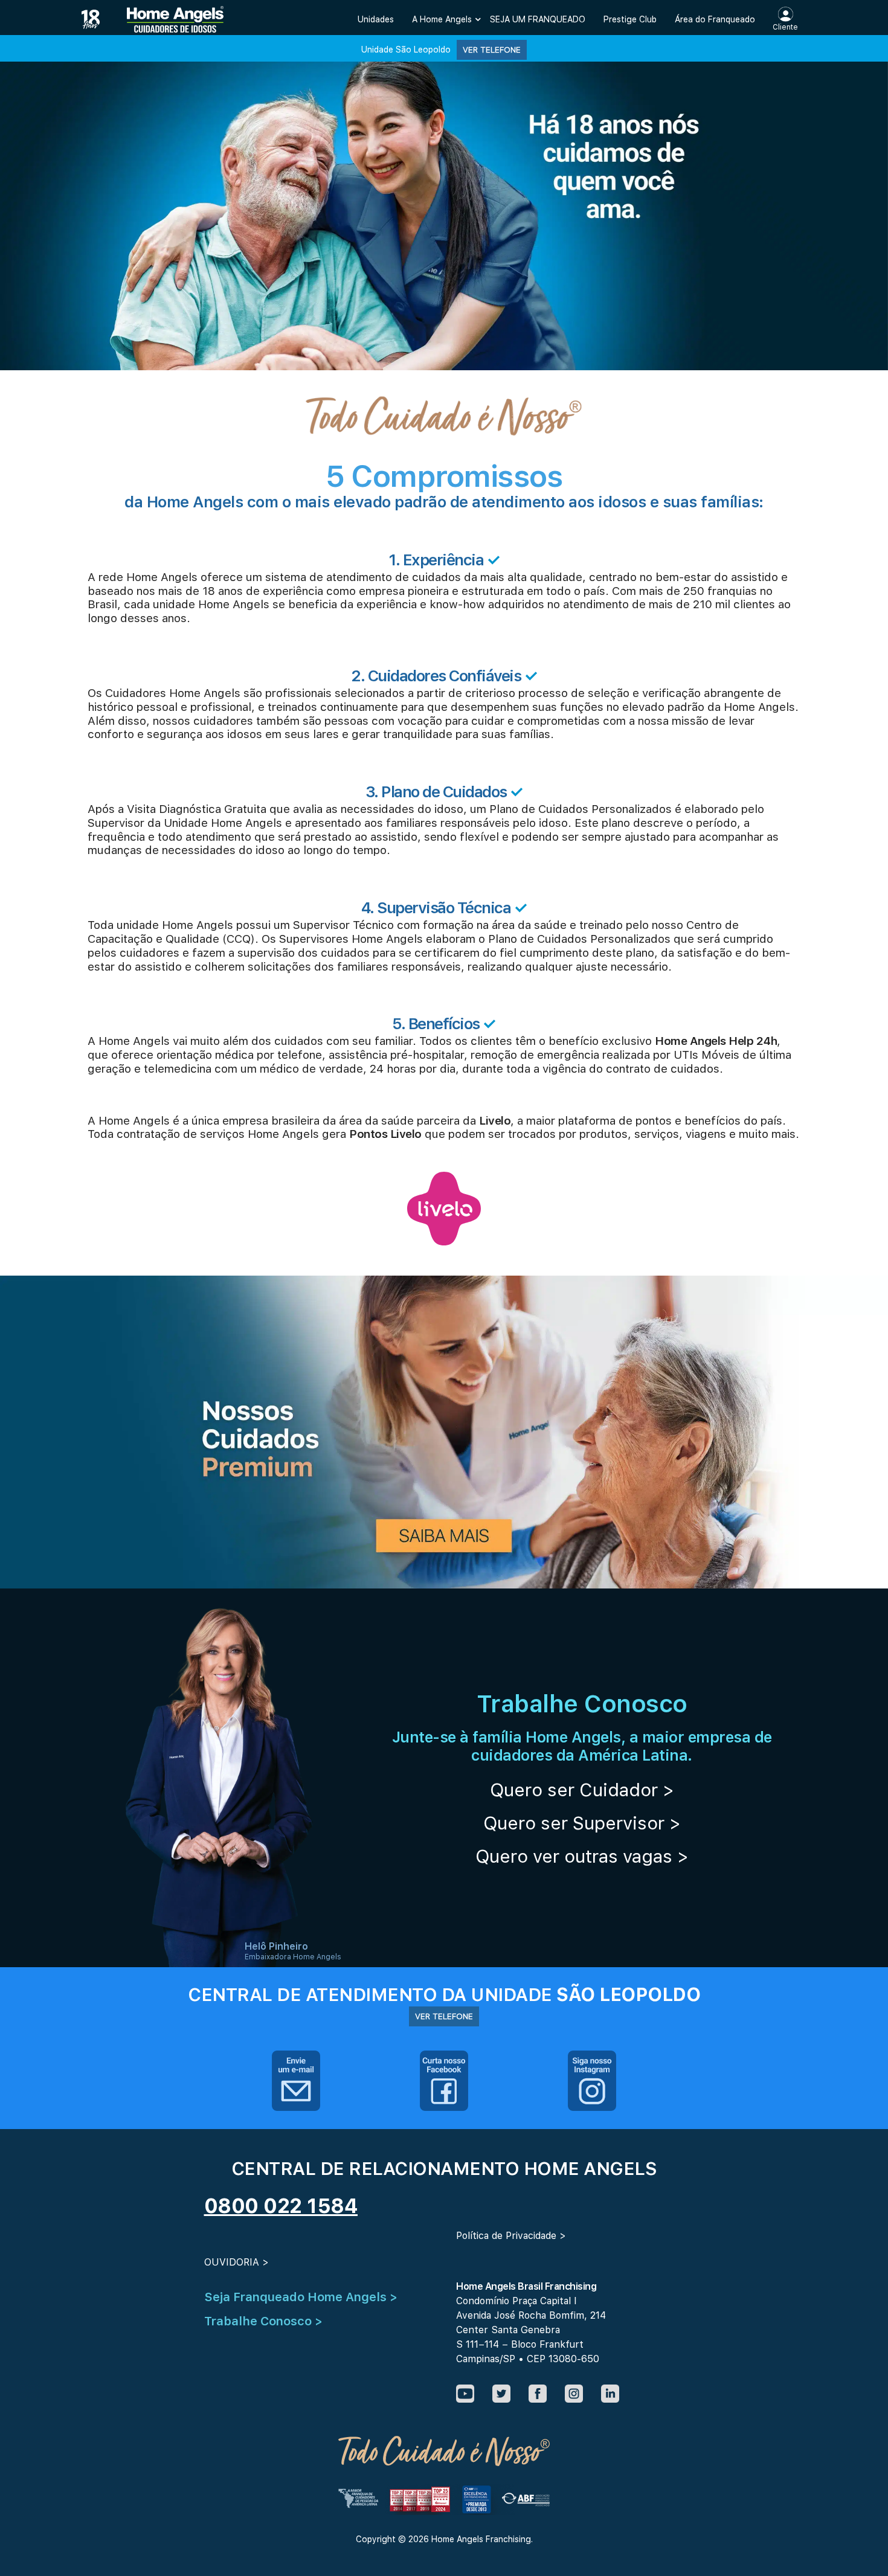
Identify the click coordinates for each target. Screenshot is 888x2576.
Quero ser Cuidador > (582, 1790)
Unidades (376, 19)
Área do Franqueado (715, 19)
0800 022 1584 (281, 2206)
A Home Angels (442, 19)
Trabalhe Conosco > (263, 2321)
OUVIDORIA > (236, 2262)
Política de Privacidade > (511, 2236)
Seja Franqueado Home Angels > (301, 2297)
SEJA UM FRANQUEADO (538, 19)
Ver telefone (492, 50)
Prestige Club (630, 19)
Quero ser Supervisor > (582, 1823)
